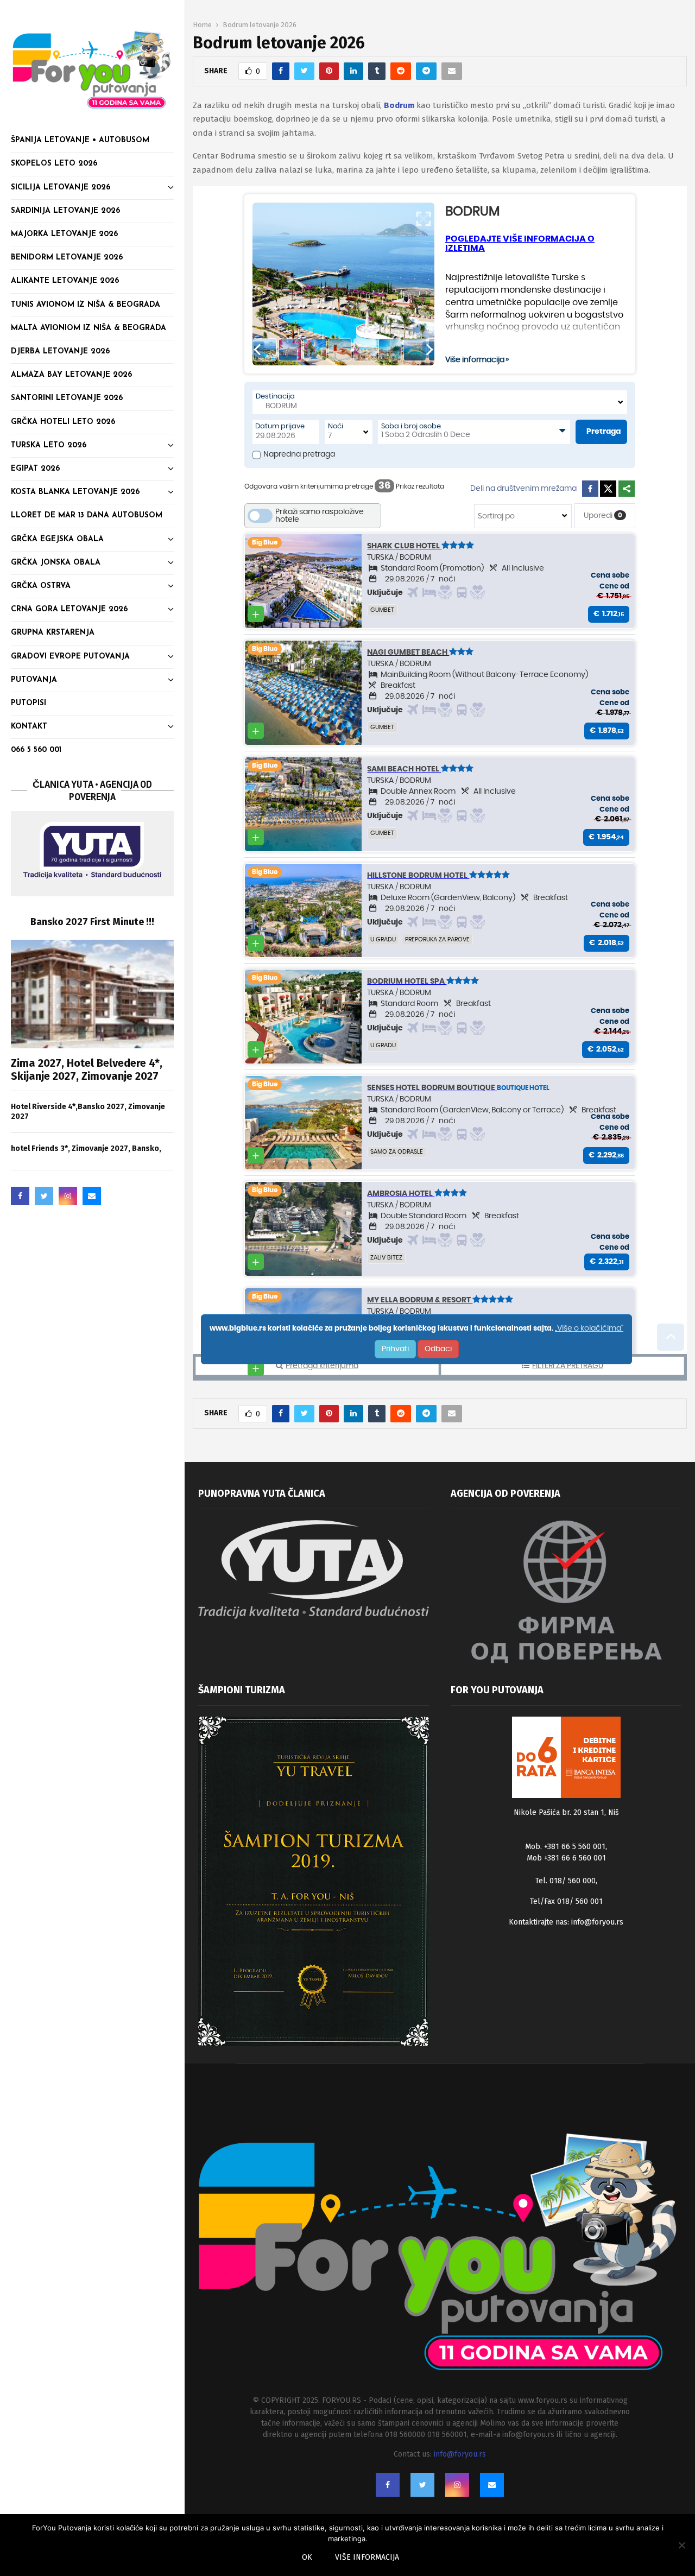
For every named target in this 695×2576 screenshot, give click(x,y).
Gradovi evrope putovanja (70, 657)
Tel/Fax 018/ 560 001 (566, 1901)
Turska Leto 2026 (49, 445)
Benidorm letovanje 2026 (67, 258)
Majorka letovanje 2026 (64, 234)
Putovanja (34, 680)
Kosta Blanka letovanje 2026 (75, 492)
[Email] (92, 1196)
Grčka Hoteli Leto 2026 (63, 422)
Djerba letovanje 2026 (60, 352)
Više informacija (367, 2557)
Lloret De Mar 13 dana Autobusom (87, 515)
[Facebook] (20, 1196)
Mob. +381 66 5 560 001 (565, 1847)
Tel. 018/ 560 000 (566, 1881)
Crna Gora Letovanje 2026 (69, 609)
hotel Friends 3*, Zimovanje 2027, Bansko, (86, 1148)
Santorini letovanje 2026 (67, 398)
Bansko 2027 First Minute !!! (92, 922)
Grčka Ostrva (41, 586)
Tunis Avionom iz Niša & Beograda (86, 305)
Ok (307, 2557)
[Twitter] (44, 1196)
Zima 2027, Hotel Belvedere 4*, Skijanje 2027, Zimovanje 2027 (87, 1069)
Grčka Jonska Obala (56, 563)
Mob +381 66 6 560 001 (566, 1858)
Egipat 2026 (35, 469)
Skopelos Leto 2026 (54, 164)
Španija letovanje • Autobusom (80, 140)
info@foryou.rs (597, 1922)
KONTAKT (29, 727)
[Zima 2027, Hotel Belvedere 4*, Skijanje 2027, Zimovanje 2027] (92, 994)
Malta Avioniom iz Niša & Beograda (89, 328)
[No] (681, 2545)
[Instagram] (68, 1196)
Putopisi (29, 703)
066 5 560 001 (36, 750)
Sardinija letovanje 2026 (65, 211)
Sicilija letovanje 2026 (61, 188)
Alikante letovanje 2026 (65, 281)
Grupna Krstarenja (53, 633)
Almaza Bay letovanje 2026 (71, 375)
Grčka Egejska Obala (57, 539)
